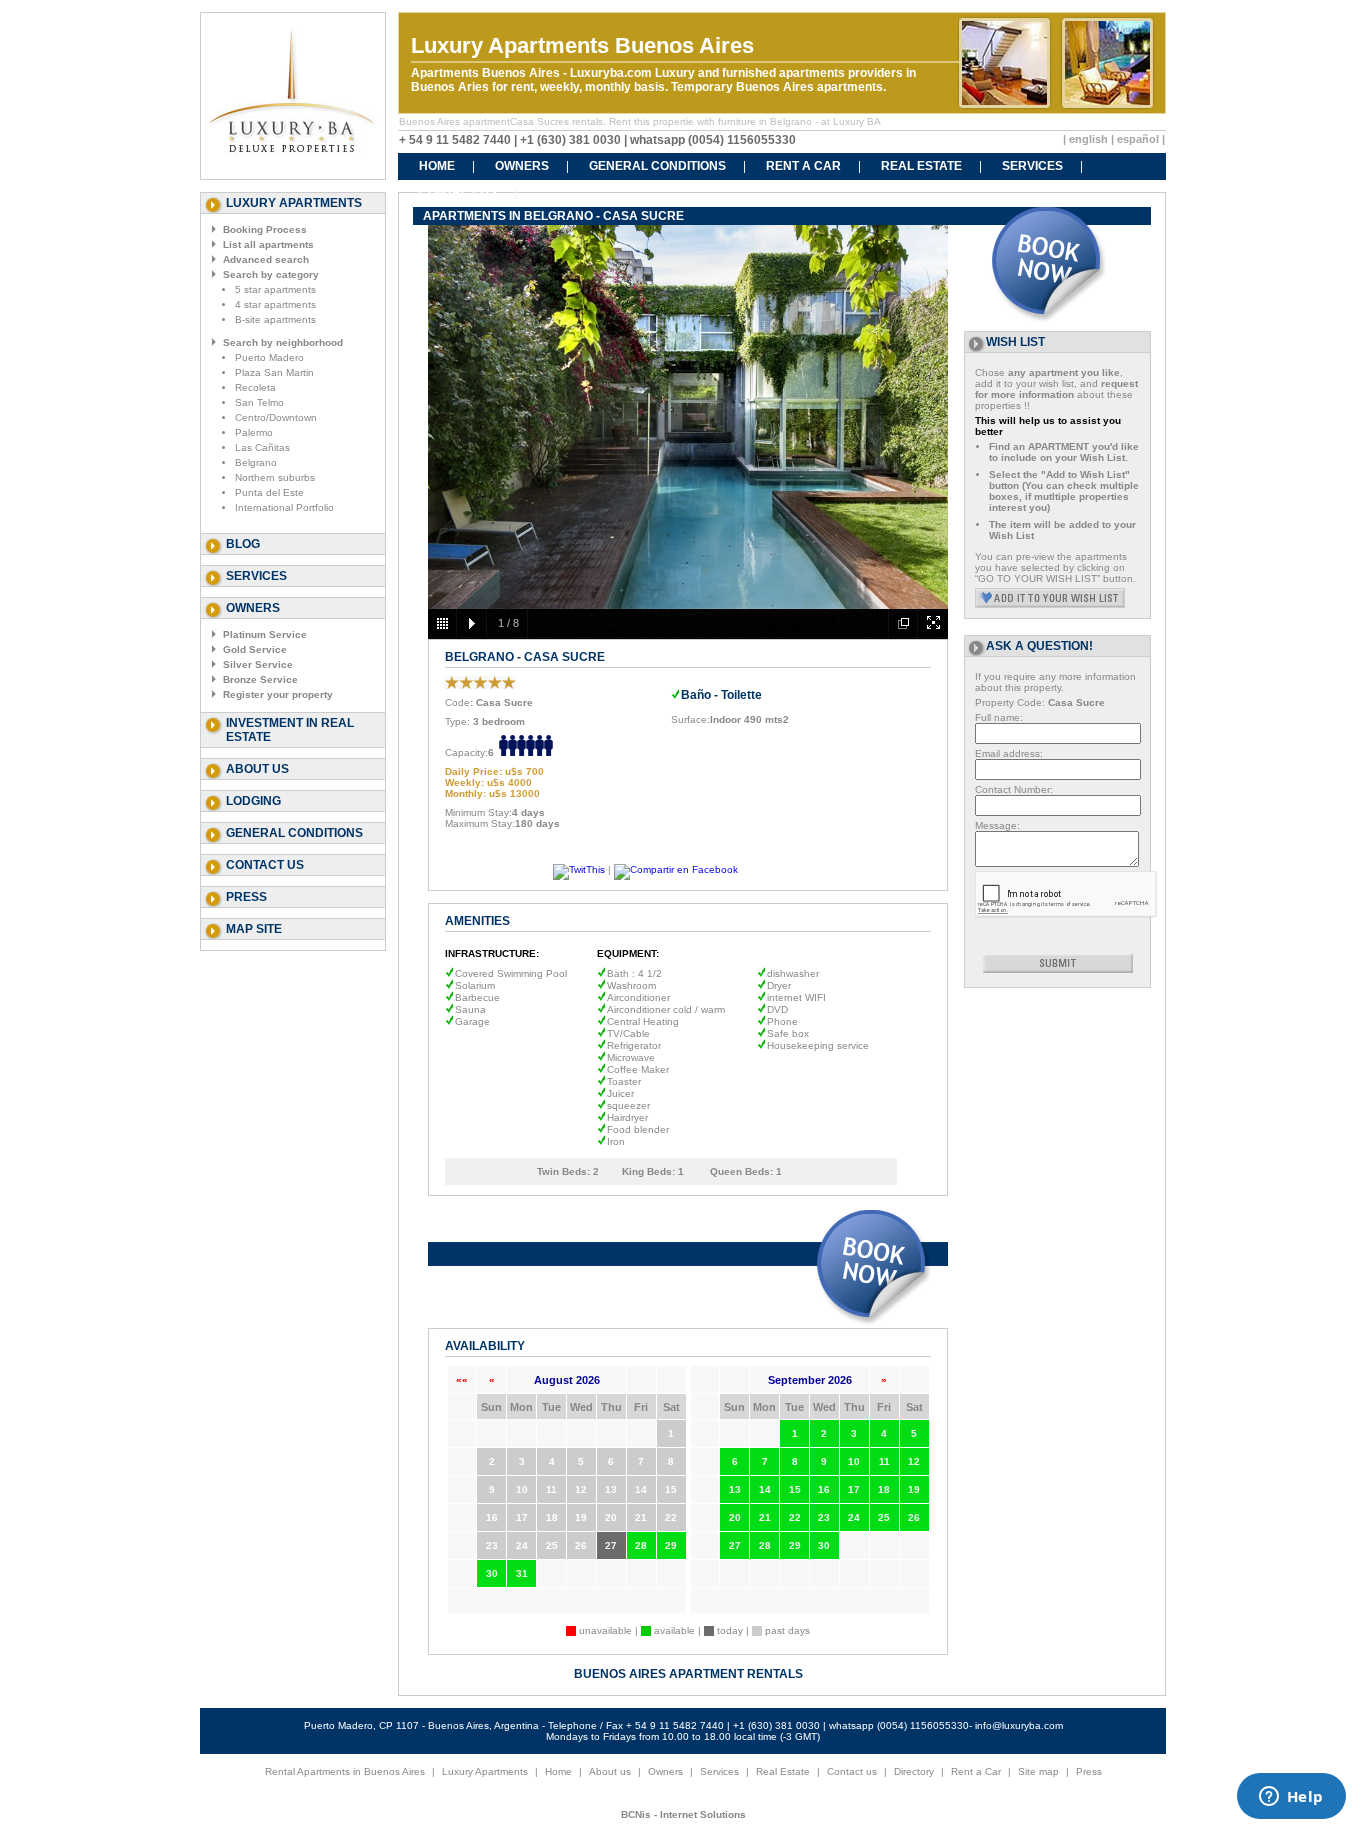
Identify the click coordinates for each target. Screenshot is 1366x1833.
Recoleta (255, 387)
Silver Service (258, 664)
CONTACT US (458, 192)
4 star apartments (275, 304)
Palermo (254, 432)
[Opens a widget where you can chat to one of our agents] (1291, 1798)
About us (257, 769)
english (1088, 139)
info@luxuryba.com (1019, 1725)
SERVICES (1032, 166)
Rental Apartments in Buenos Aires (345, 1771)
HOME (437, 166)
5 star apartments (275, 289)
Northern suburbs (275, 477)
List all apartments (268, 244)
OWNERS (522, 166)
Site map (1038, 1771)
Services (256, 576)
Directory (914, 1771)
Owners (665, 1771)
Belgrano (256, 462)
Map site (254, 929)
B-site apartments (275, 319)
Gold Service (255, 649)
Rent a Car (976, 1771)
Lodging (253, 801)
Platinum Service (265, 634)
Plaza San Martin (274, 372)
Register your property (278, 694)
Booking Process (265, 229)
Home (558, 1771)
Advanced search (266, 259)
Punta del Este (269, 492)
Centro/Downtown (276, 417)
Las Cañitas (262, 447)
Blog (243, 544)
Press (246, 897)
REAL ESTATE (921, 166)
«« (462, 1379)
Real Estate (783, 1771)
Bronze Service (260, 679)
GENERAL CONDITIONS (657, 166)
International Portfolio (284, 507)
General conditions (294, 833)
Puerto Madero (269, 357)
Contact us (265, 865)
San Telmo (259, 402)
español (1138, 139)
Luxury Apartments (485, 1771)
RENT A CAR (803, 166)
